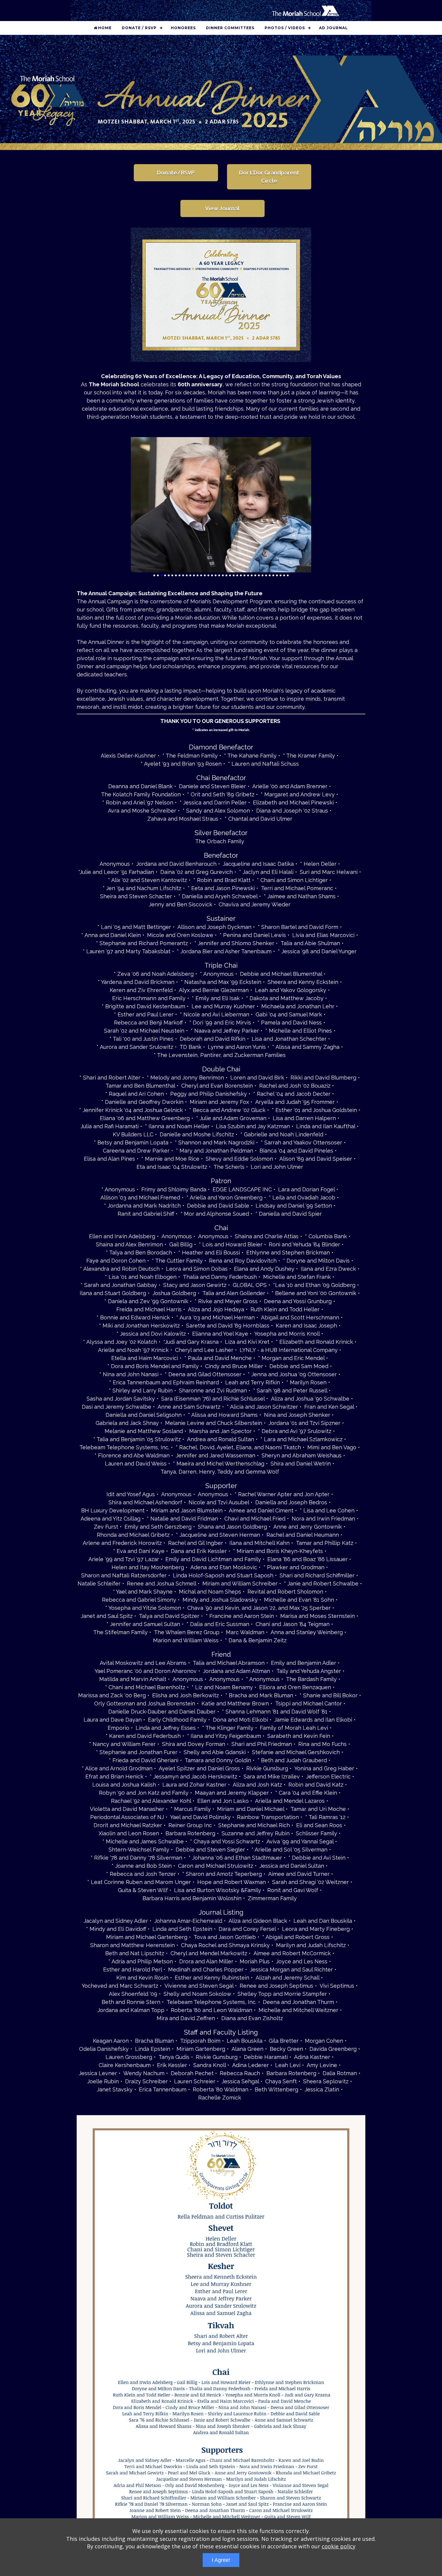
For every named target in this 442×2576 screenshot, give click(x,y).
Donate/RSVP (176, 173)
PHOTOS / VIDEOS (285, 28)
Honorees (183, 28)
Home (105, 28)
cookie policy (339, 2546)
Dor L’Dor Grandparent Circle (269, 177)
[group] (221, 92)
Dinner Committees (230, 28)
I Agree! (221, 2560)
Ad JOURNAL (333, 28)
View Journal (222, 208)
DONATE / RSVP (139, 28)
